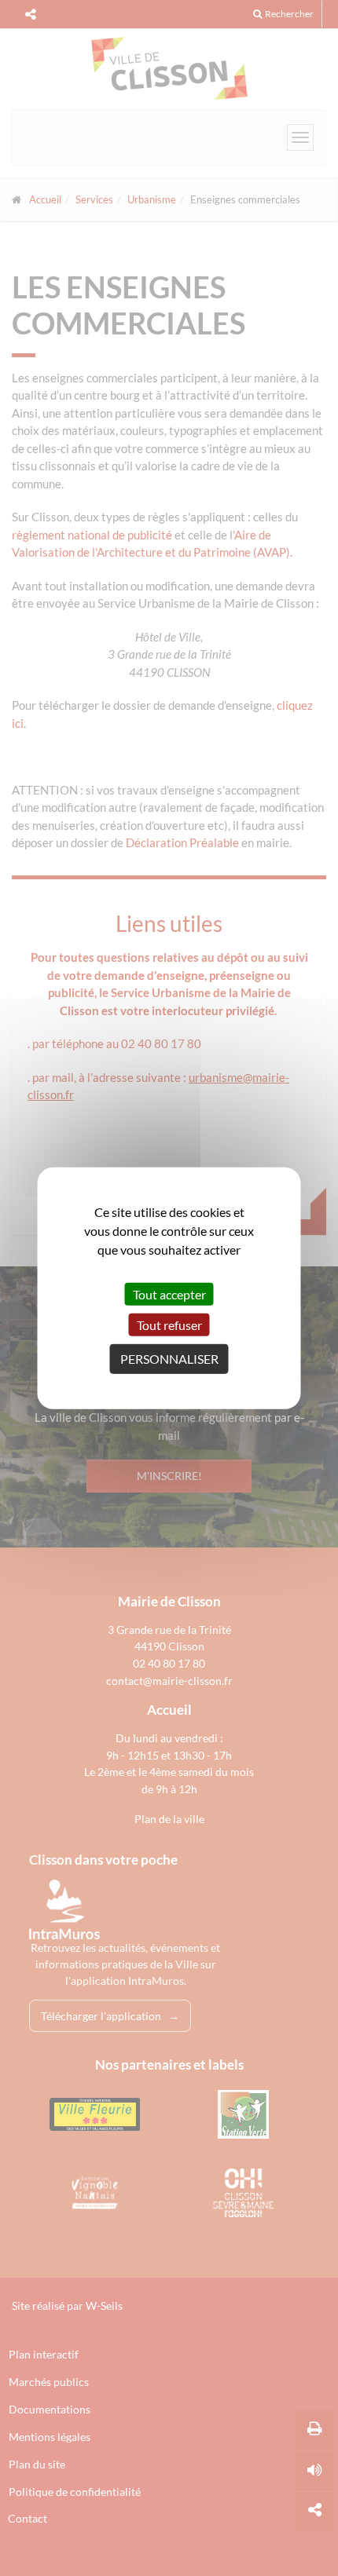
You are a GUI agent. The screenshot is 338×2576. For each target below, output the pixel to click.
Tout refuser (169, 1325)
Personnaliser (169, 1359)
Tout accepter (169, 1293)
